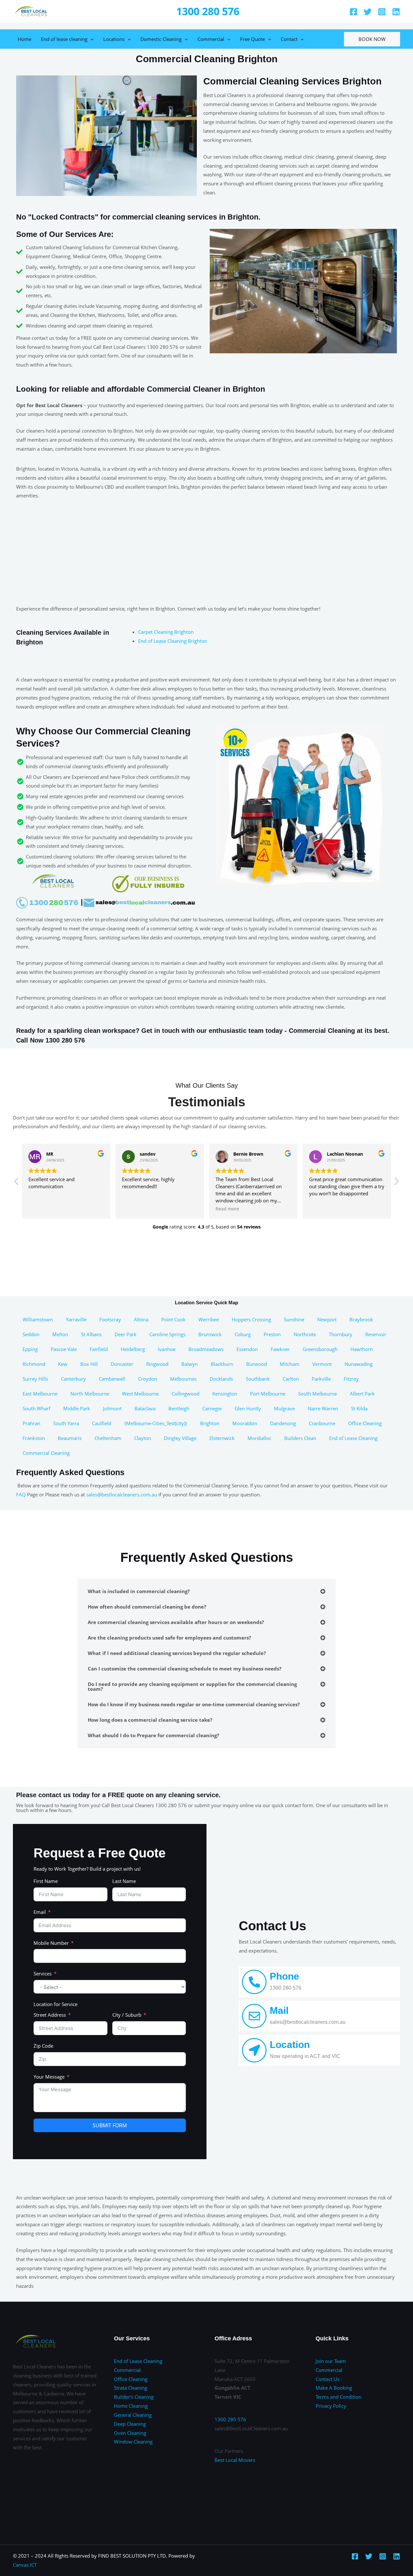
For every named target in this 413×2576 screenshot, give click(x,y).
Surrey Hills (35, 1379)
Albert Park (362, 1394)
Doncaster (122, 1364)
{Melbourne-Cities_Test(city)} (156, 1423)
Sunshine (294, 1319)
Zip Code (43, 2046)
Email (40, 1912)
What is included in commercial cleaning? (139, 1591)
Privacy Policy (331, 2406)
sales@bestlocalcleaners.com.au (122, 1494)
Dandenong (283, 1423)
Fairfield (99, 1349)
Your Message (49, 2077)
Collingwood (186, 1394)
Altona (141, 1319)
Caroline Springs (167, 1334)
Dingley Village (180, 1438)
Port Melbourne (268, 1394)
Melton (60, 1334)
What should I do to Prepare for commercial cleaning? (153, 1735)
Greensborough (320, 1349)
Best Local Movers (235, 2460)
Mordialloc (259, 1438)
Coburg (243, 1334)
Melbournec (183, 1379)
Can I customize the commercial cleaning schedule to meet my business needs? (185, 1669)
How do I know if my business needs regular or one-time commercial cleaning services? (194, 1704)
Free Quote (252, 39)
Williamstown (38, 1319)
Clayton (143, 1438)
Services (43, 1974)
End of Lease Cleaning (353, 1438)
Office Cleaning (365, 1423)
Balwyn (190, 1364)
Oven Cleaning (130, 2433)
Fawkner (280, 1349)
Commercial (211, 39)
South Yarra (66, 1423)
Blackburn (222, 1364)
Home (25, 39)
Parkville (321, 1379)
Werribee (209, 1319)
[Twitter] (368, 12)
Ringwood (157, 1364)
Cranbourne (322, 1423)
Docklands (221, 1379)
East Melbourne (40, 1394)
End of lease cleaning (64, 39)
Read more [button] (227, 1209)
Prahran (31, 1423)
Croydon (148, 1379)
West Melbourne (140, 1394)
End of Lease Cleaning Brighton (173, 641)
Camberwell (112, 1379)
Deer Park (126, 1334)
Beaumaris (70, 1438)
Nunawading (359, 1364)
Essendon (247, 1349)
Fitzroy (351, 1379)
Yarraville (76, 1319)
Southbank (258, 1379)
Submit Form (110, 2125)
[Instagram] (382, 12)
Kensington (225, 1394)
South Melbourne (317, 1394)
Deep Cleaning (130, 2424)
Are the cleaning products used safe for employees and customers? (169, 1638)
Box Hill (89, 1364)
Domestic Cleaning (161, 39)
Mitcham (290, 1364)
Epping (30, 1349)
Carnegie (212, 1408)
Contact (289, 39)
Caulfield (102, 1423)
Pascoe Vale (64, 1349)
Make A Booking (334, 2388)
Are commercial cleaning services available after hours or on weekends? (176, 1622)
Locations (114, 39)
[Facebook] (353, 12)
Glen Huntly (248, 1408)
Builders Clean (300, 1438)
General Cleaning (133, 2415)
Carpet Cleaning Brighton (166, 632)
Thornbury (341, 1334)
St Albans (91, 1334)
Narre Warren (323, 1408)
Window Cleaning (133, 2442)
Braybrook (361, 1319)
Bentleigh (179, 1408)
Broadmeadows (206, 1349)
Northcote (305, 1334)
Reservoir (376, 1334)
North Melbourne (90, 1394)
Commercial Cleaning (46, 1453)
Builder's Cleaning (134, 2397)
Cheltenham (108, 1438)
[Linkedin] (396, 12)
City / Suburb (127, 2015)
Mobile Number (51, 1943)
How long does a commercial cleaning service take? (150, 1720)
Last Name (124, 1881)
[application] (91, 39)
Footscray (110, 1319)
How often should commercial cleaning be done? (147, 1607)
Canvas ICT (25, 2565)
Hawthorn (362, 1349)
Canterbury (73, 1379)
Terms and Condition (338, 2397)
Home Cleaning (131, 2406)
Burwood (257, 1364)
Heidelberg (133, 1349)
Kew (63, 1364)
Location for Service (55, 2004)
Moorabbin (245, 1423)
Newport (327, 1319)
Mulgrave (284, 1408)
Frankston (34, 1438)
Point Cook (173, 1319)
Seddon (31, 1334)
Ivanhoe (167, 1349)
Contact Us (327, 2379)
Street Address (50, 2015)
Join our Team (331, 2361)
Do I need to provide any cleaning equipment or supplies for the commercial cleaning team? (192, 1686)
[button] (396, 1183)
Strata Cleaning (131, 2388)
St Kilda (359, 1408)
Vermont (322, 1364)
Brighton (210, 1423)
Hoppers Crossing (251, 1319)
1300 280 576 (208, 11)
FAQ (21, 1494)
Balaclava (145, 1408)
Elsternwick (222, 1438)
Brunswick (210, 1334)
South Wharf (36, 1408)
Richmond (34, 1364)
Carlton (291, 1379)
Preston (272, 1334)
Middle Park (77, 1408)
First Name (46, 1881)
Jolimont (112, 1408)
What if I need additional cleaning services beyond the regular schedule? (177, 1653)
